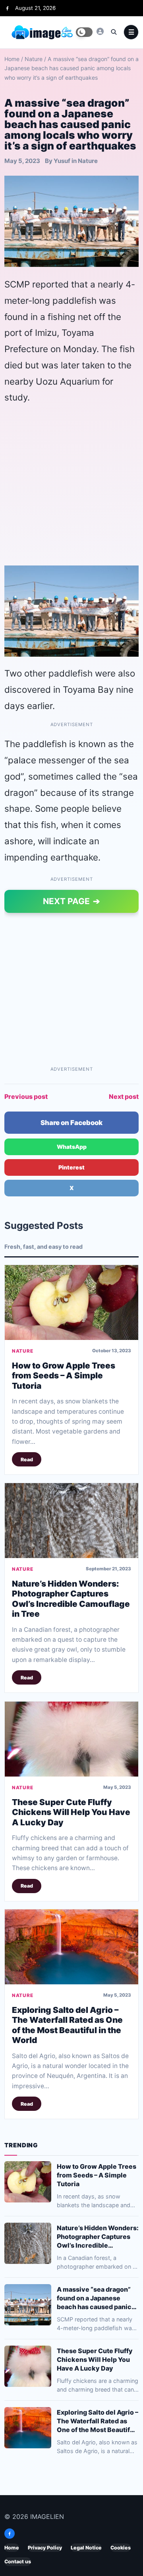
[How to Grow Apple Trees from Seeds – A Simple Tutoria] (71, 1302)
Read (27, 1460)
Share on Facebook (71, 1123)
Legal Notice (86, 2548)
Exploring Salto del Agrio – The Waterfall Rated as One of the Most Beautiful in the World (67, 2025)
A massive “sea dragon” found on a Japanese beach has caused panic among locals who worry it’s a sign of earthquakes (95, 2298)
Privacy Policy (45, 2548)
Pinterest (71, 1167)
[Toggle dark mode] (84, 32)
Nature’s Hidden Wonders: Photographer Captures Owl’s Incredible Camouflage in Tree (71, 1599)
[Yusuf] (100, 31)
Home (12, 59)
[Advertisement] (71, 485)
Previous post (26, 1096)
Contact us (18, 2562)
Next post (124, 1096)
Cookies (121, 2548)
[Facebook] (7, 8)
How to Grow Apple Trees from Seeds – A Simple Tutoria (64, 1376)
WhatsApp (72, 1147)
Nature (34, 59)
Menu (131, 32)
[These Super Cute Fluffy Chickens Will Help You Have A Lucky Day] (71, 1739)
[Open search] (114, 32)
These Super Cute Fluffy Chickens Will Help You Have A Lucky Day (71, 1812)
